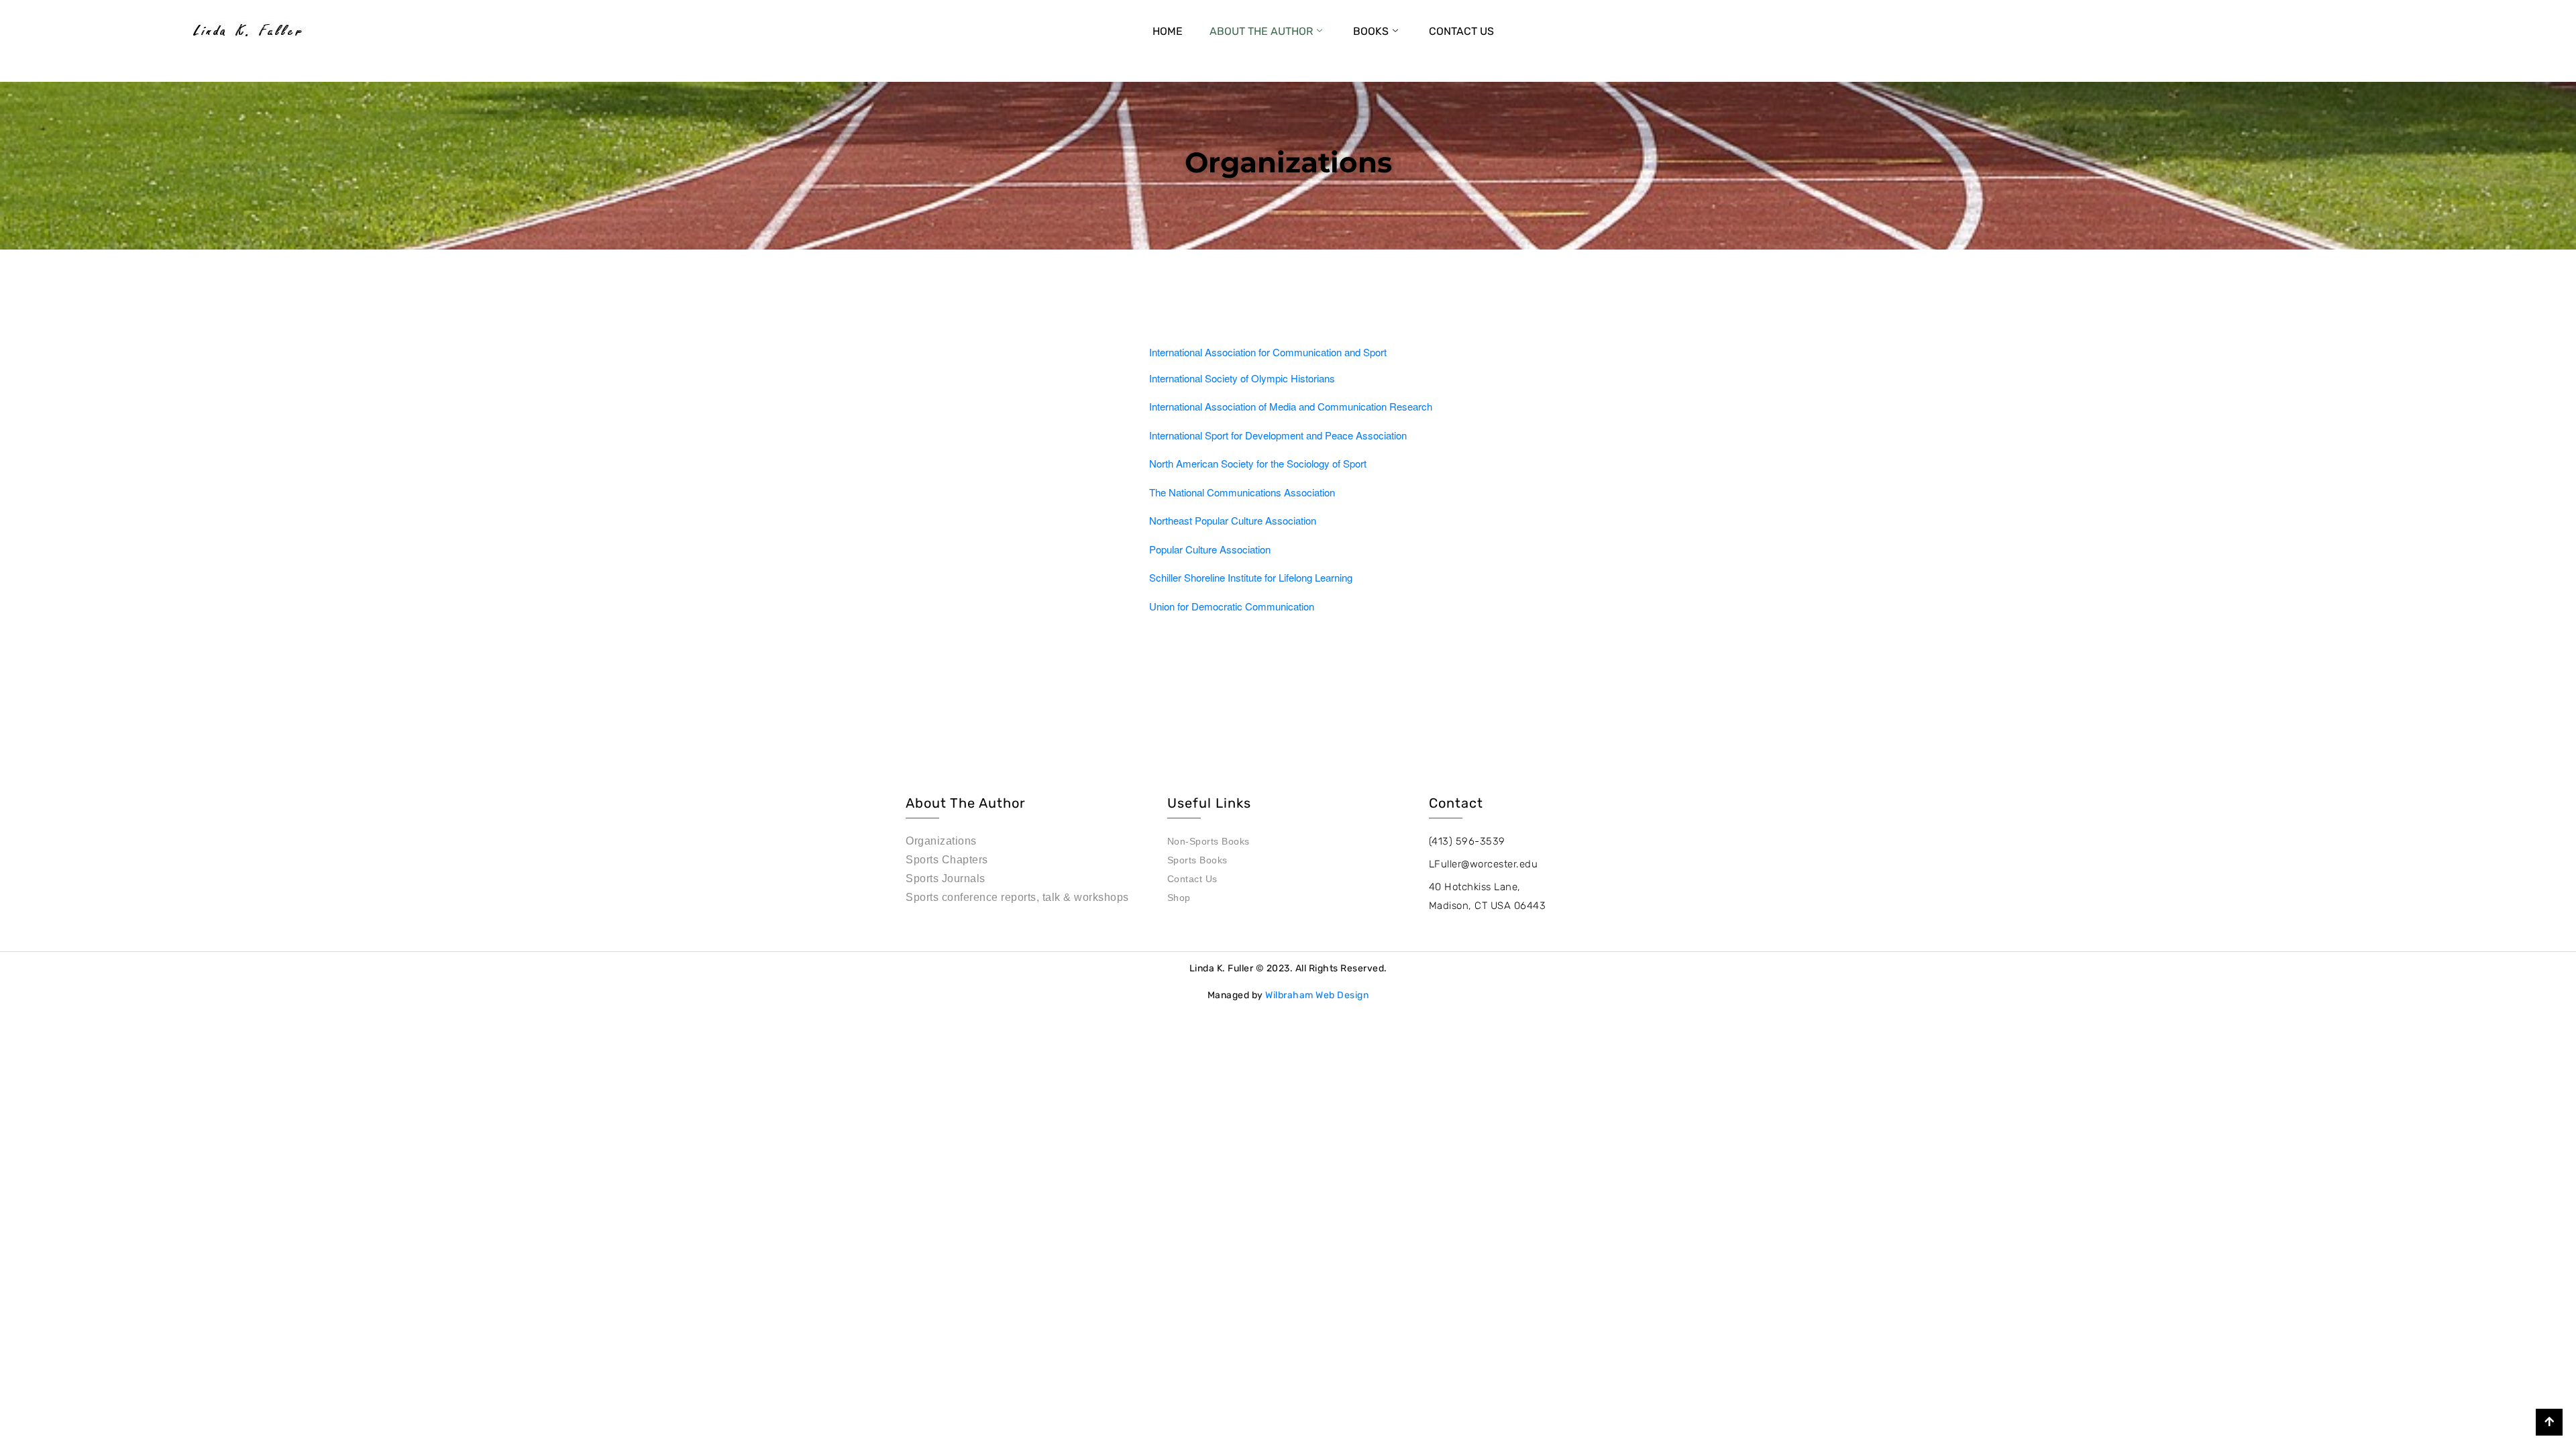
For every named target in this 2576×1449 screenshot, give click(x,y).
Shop (1179, 898)
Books (1371, 31)
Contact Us (1461, 31)
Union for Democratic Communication (1232, 606)
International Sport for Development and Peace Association (1278, 435)
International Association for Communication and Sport (1268, 352)
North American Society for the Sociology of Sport (1258, 463)
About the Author (1261, 31)
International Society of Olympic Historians (1242, 378)
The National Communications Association (1242, 492)
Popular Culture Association (1210, 549)
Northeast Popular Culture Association (1233, 520)
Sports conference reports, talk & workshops (1017, 897)
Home (1168, 31)
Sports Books (1197, 860)
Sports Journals (946, 878)
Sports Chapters (947, 860)
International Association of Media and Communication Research (1291, 406)
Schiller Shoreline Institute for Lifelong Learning (1251, 577)
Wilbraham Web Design (1317, 995)
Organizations (941, 841)
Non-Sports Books (1209, 841)
